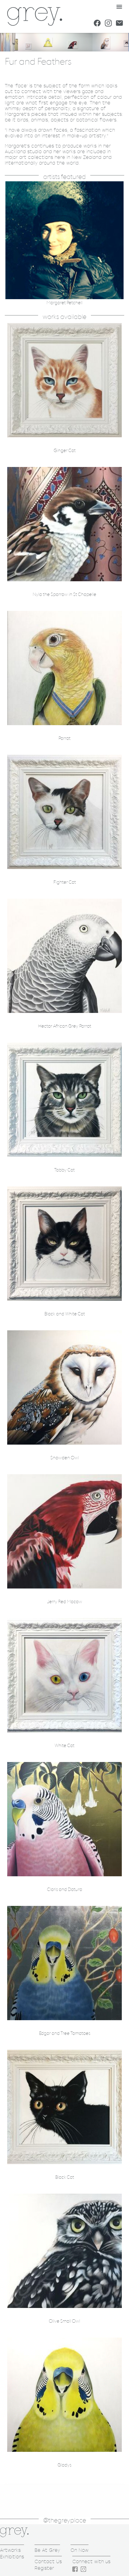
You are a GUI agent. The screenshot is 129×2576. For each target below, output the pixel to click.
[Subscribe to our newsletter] (119, 23)
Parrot (64, 738)
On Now (79, 2550)
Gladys (64, 2465)
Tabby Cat (64, 1170)
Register (44, 2568)
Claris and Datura (65, 1890)
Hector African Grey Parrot (65, 1026)
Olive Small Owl (64, 2321)
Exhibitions (12, 2557)
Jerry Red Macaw (65, 1602)
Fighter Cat (65, 882)
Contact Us (48, 2561)
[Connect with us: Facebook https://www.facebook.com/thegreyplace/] (97, 23)
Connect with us (91, 2561)
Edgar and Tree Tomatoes (65, 2033)
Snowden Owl (65, 1458)
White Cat (64, 1746)
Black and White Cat (65, 1314)
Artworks (10, 2550)
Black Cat (65, 2177)
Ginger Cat (65, 451)
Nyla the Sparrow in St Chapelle (64, 595)
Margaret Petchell (64, 303)
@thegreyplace (65, 2521)
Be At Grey (47, 2550)
